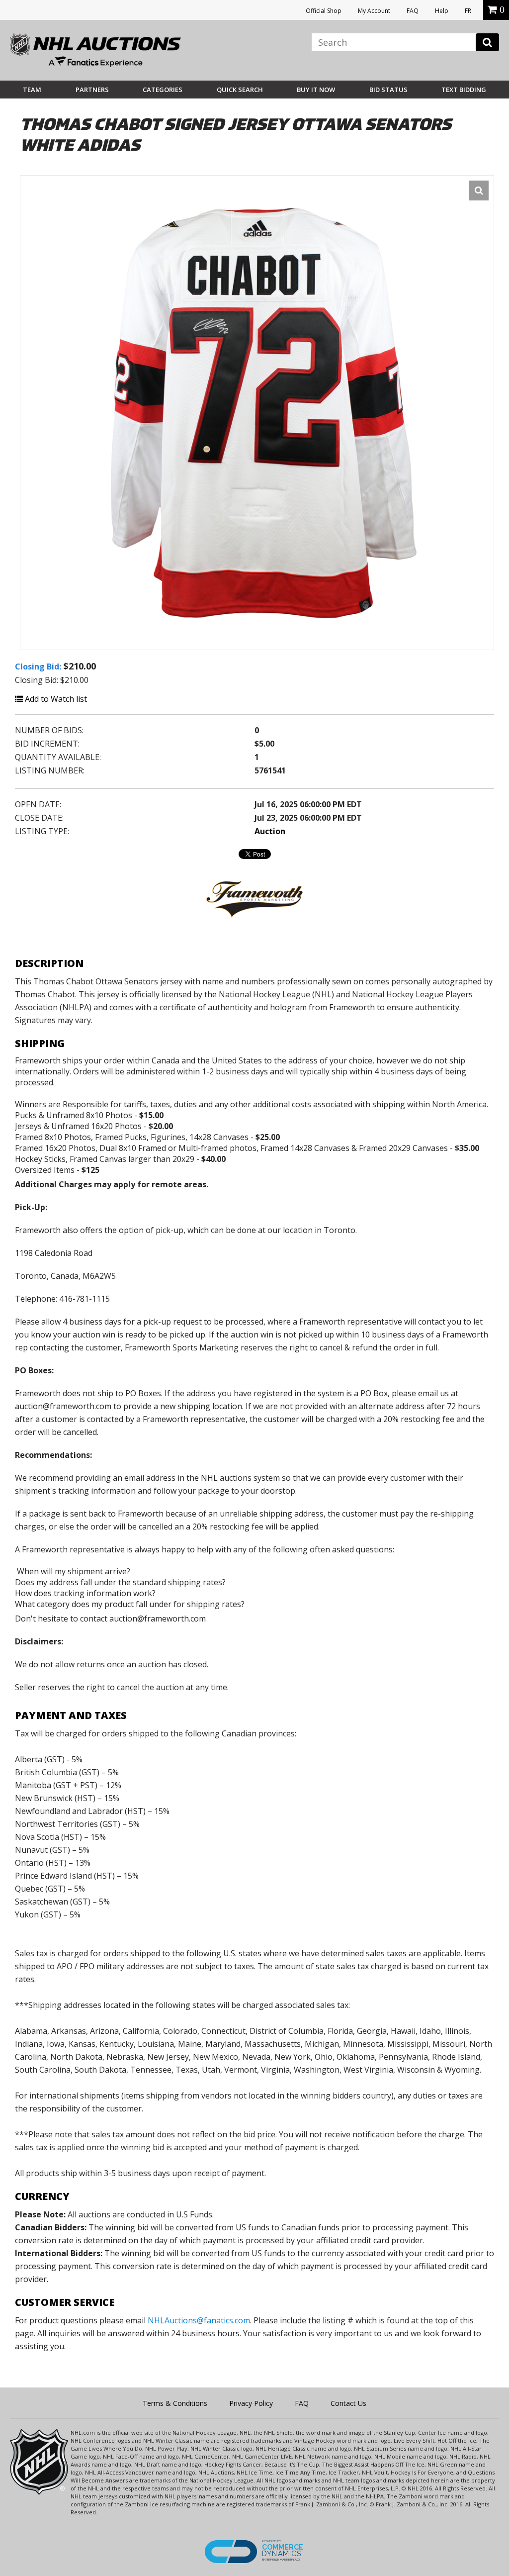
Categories (163, 90)
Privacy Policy (251, 2403)
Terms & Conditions (175, 2403)
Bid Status (388, 90)
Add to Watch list (55, 699)
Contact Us (348, 2403)
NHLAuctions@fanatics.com (199, 2320)
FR (468, 11)
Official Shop (324, 11)
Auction (270, 831)
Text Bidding (464, 90)
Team (32, 90)
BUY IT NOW (316, 90)
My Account (374, 11)
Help (442, 11)
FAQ (413, 11)
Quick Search (240, 90)
